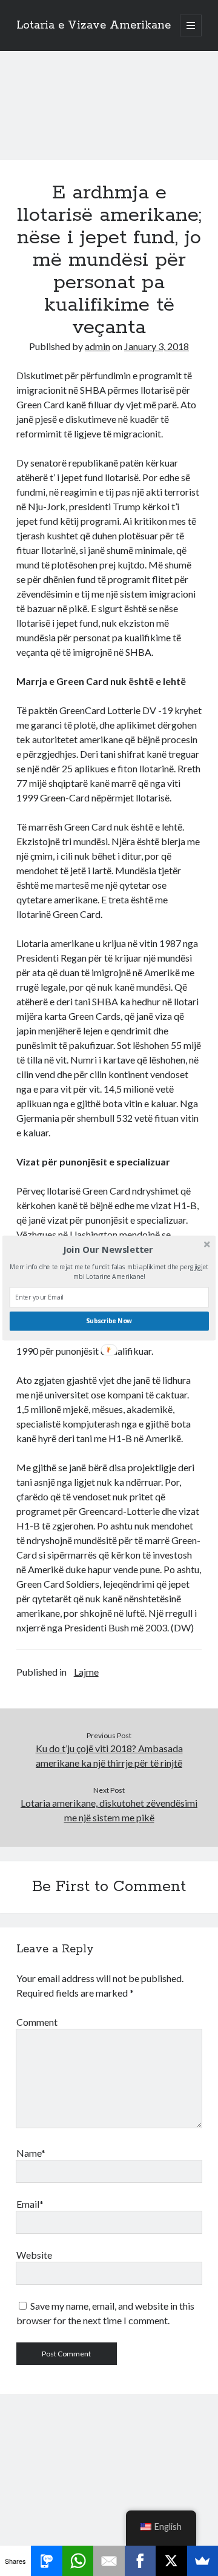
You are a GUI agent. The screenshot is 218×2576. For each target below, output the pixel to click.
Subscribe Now (109, 1321)
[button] (108, 1250)
